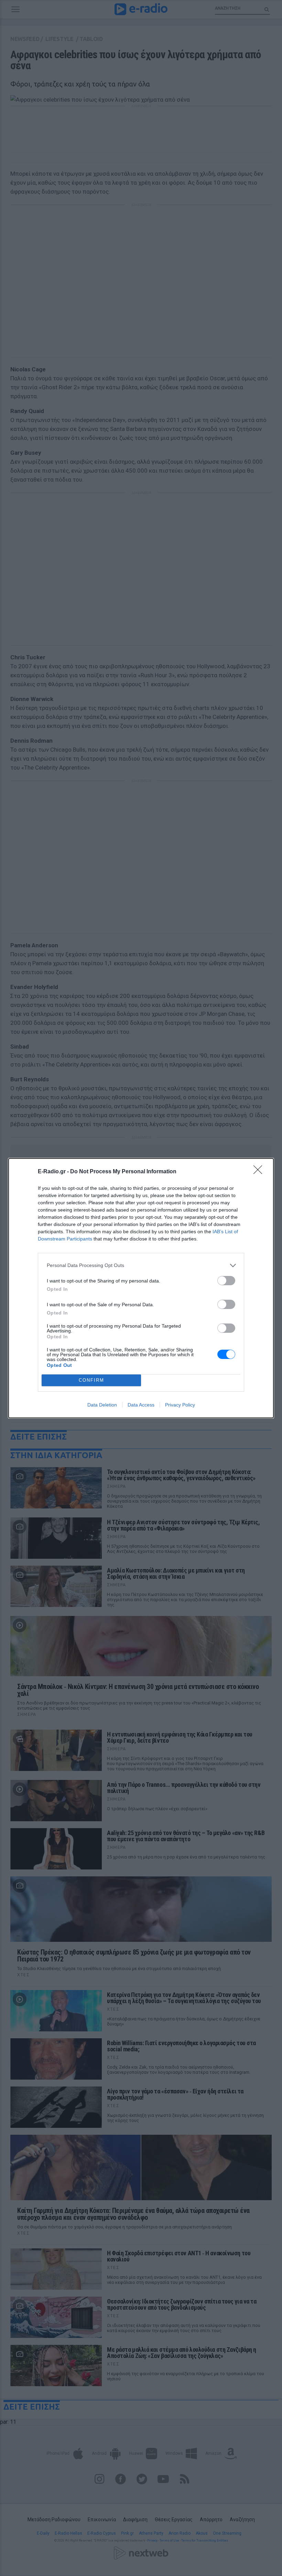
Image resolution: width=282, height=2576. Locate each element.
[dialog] (141, 1288)
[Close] (260, 1172)
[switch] (226, 1281)
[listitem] (141, 1265)
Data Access (141, 1405)
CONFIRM (91, 1380)
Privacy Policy (180, 1405)
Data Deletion (102, 1405)
